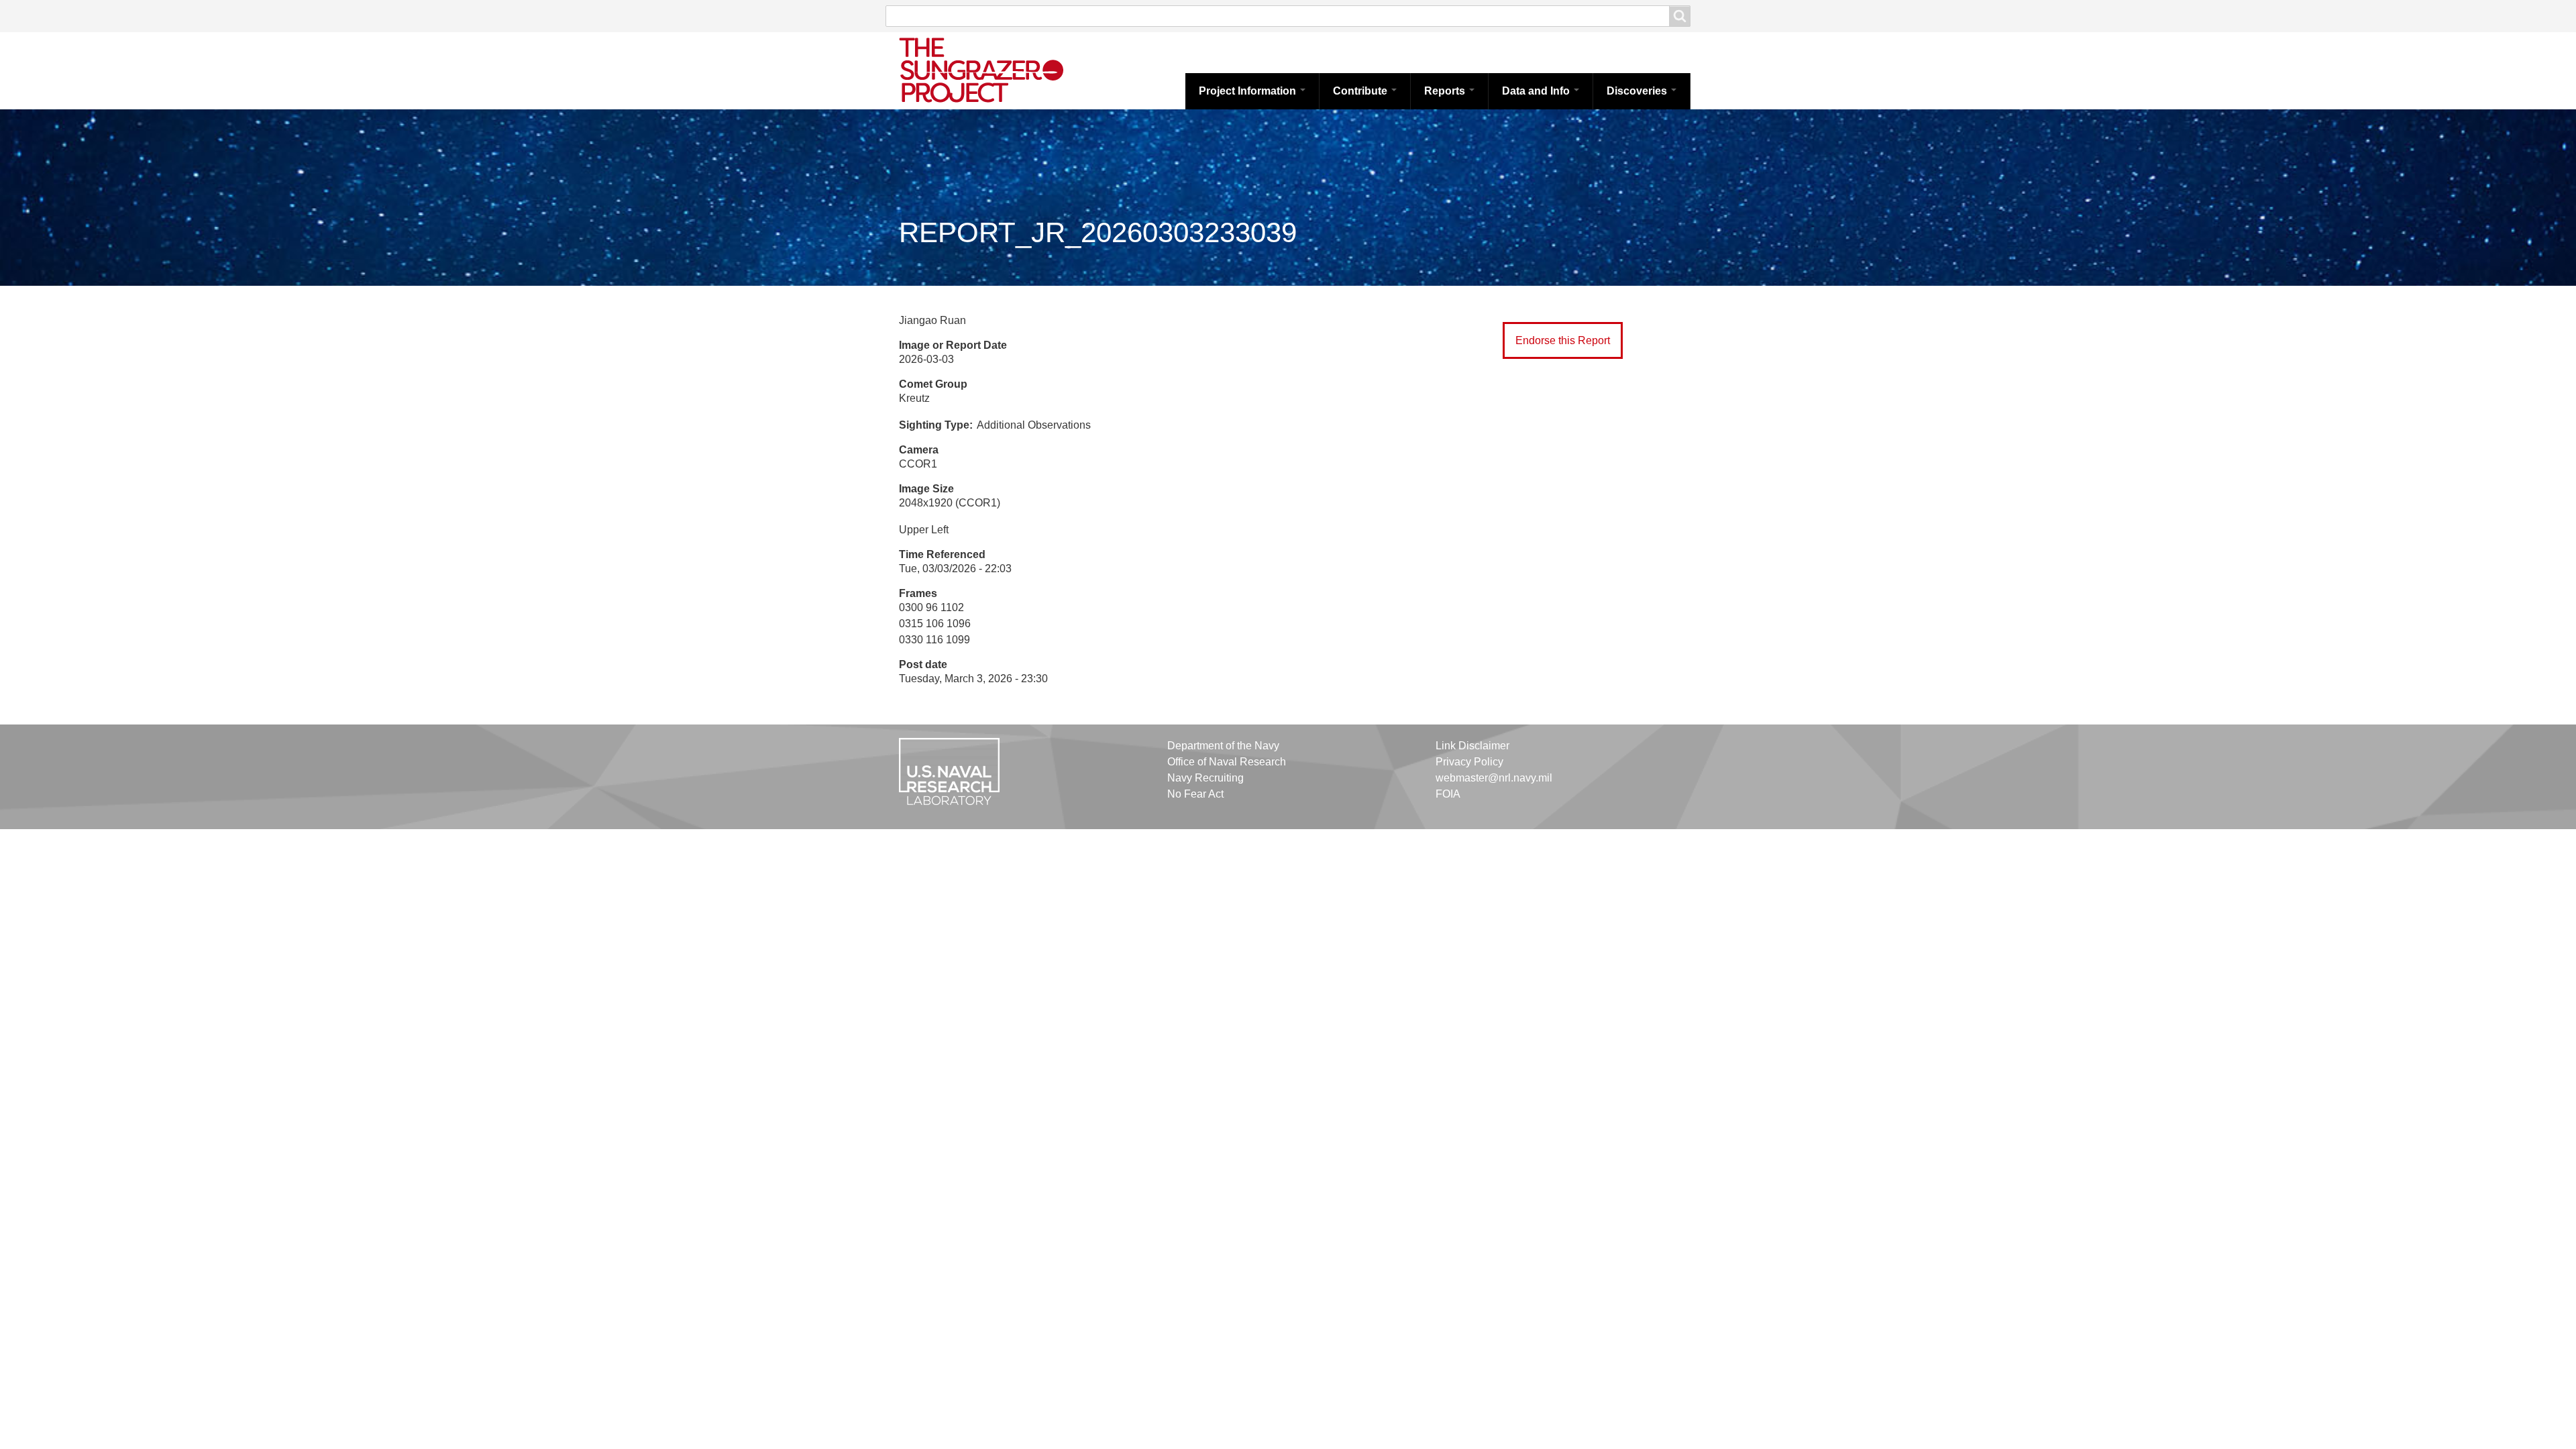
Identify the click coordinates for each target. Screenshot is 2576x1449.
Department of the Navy (1223, 746)
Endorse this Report (1563, 340)
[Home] (996, 69)
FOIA (1448, 794)
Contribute (1361, 91)
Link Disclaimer (1472, 746)
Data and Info (1537, 91)
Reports (1446, 91)
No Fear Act (1195, 794)
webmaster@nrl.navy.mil (1494, 778)
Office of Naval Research (1227, 762)
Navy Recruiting (1205, 778)
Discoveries (1638, 91)
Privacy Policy (1469, 762)
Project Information (1249, 91)
